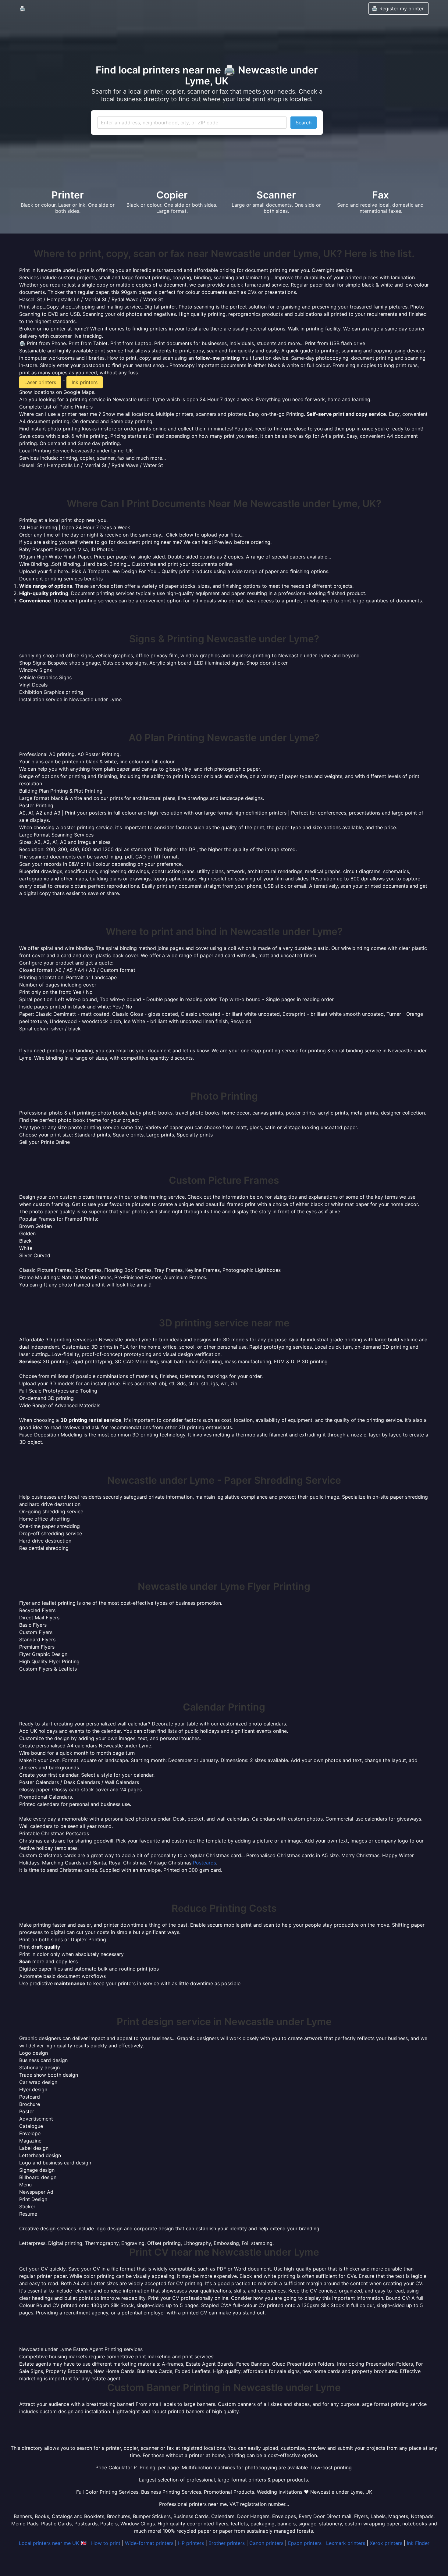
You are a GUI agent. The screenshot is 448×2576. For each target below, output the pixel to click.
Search (304, 123)
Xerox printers (386, 2543)
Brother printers (227, 2543)
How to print (106, 2543)
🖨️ (22, 9)
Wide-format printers (149, 2543)
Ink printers (85, 382)
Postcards (204, 1863)
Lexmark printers (346, 2543)
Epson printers (305, 2543)
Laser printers (40, 382)
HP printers (191, 2543)
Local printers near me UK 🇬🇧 (53, 2543)
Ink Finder (418, 2543)
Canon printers (266, 2543)
